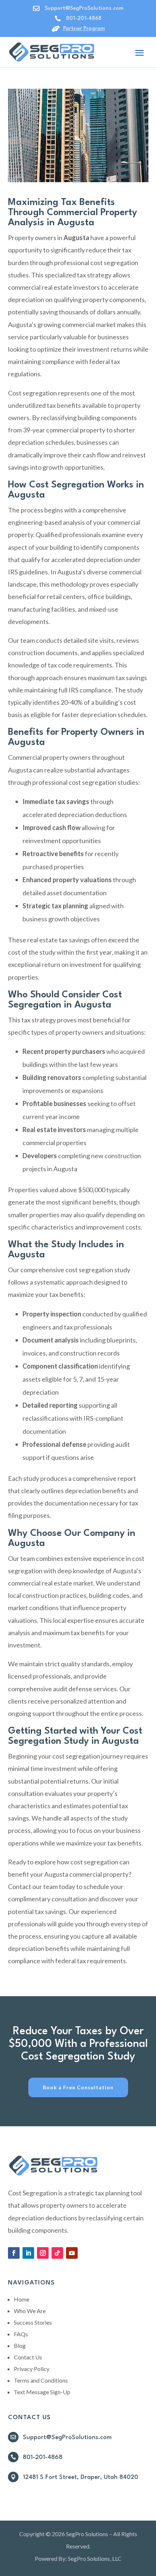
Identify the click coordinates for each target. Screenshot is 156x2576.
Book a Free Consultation (78, 2087)
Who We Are (30, 2311)
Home (22, 2299)
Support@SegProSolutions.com (67, 2437)
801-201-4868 (84, 19)
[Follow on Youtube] (72, 2253)
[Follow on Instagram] (43, 2253)
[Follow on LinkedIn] (28, 2253)
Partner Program (84, 29)
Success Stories (33, 2322)
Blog (20, 2345)
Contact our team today (42, 1886)
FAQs (21, 2334)
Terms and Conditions (41, 2380)
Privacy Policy (32, 2369)
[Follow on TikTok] (57, 2253)
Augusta (125, 1571)
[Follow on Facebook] (14, 2253)
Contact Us (28, 2357)
